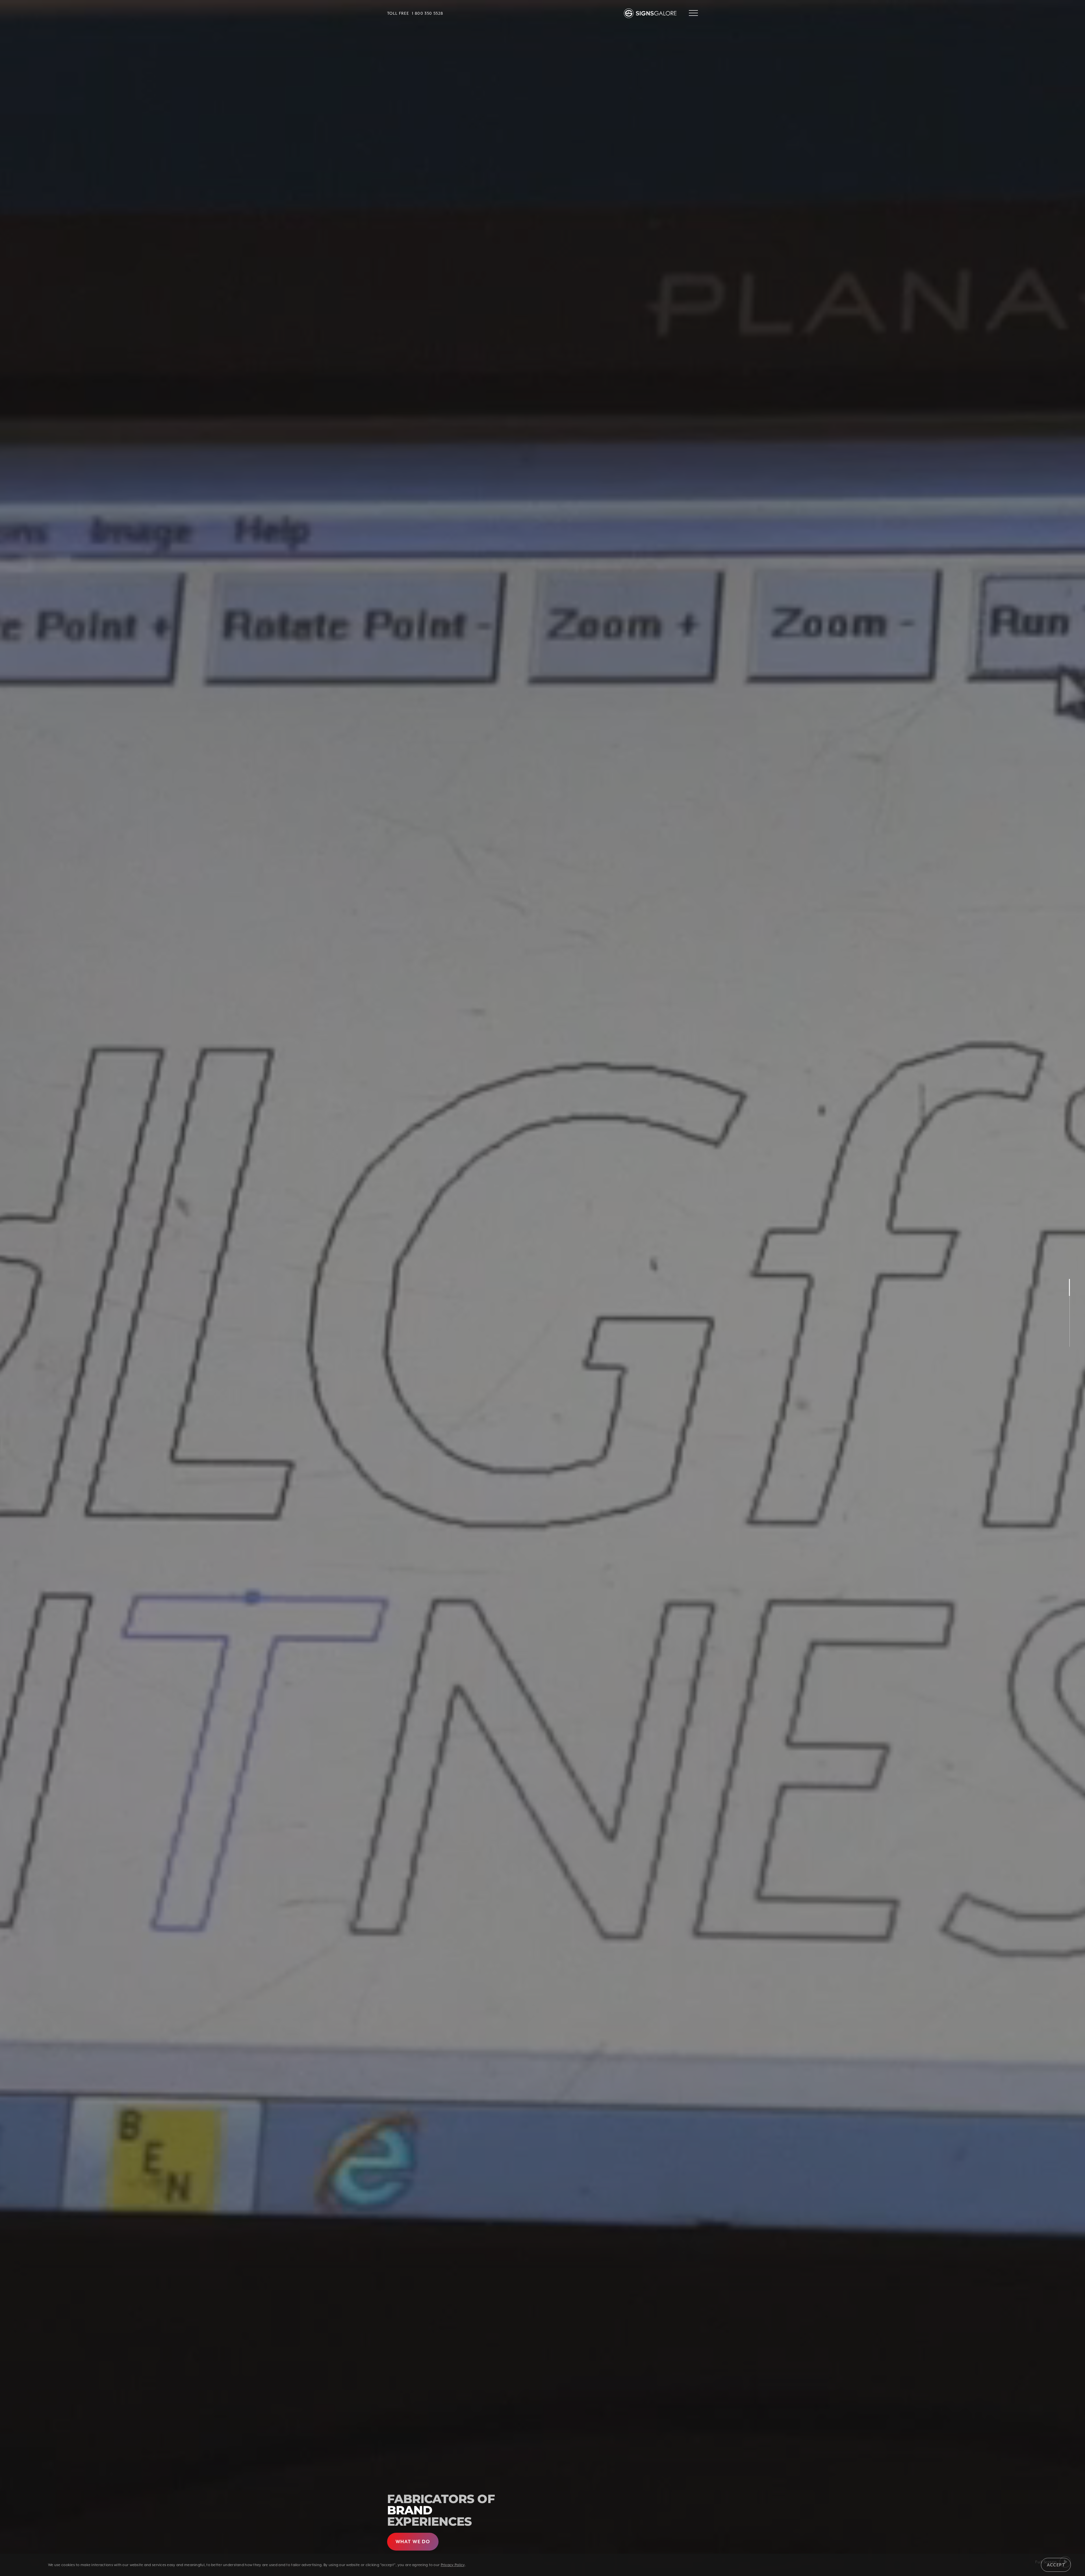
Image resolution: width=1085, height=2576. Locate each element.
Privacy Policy (453, 2565)
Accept (1056, 2565)
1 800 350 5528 (428, 13)
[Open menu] (693, 13)
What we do (413, 2542)
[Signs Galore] (652, 13)
